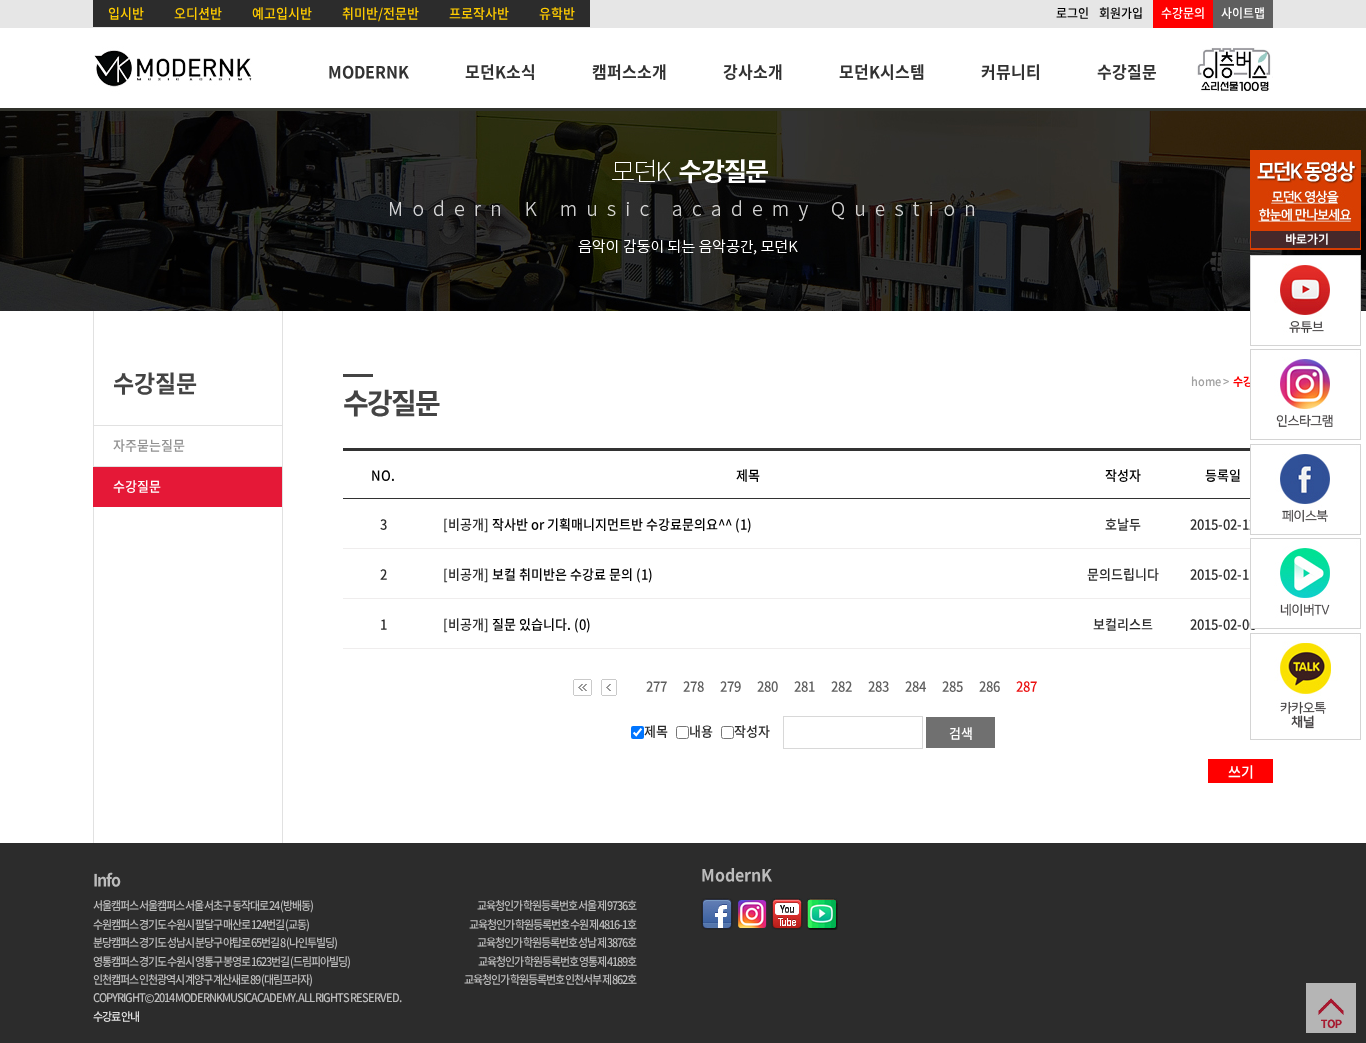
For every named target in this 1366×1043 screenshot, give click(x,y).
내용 (701, 730)
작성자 (752, 730)
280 (767, 686)
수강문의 (1183, 13)
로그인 (1072, 13)
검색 (961, 732)
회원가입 (1121, 13)
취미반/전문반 (380, 12)
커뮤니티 (1011, 71)
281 (804, 686)
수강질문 (1127, 71)
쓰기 (1241, 771)
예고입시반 (282, 12)
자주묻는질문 (149, 444)
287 (1026, 687)
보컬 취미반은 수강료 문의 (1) (572, 573)
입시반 (126, 12)
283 (878, 686)
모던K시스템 (882, 71)
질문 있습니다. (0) (541, 623)
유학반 (557, 12)
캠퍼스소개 (629, 71)
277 (656, 686)
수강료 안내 (116, 1016)
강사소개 (753, 71)
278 (693, 686)
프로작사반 (479, 12)
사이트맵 (1243, 13)
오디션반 (198, 12)
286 (989, 686)
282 (841, 686)
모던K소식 (500, 71)
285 (952, 686)
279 (730, 686)
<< (582, 687)
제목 (656, 730)
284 (915, 686)
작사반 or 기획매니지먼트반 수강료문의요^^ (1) (622, 523)
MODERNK (368, 71)
